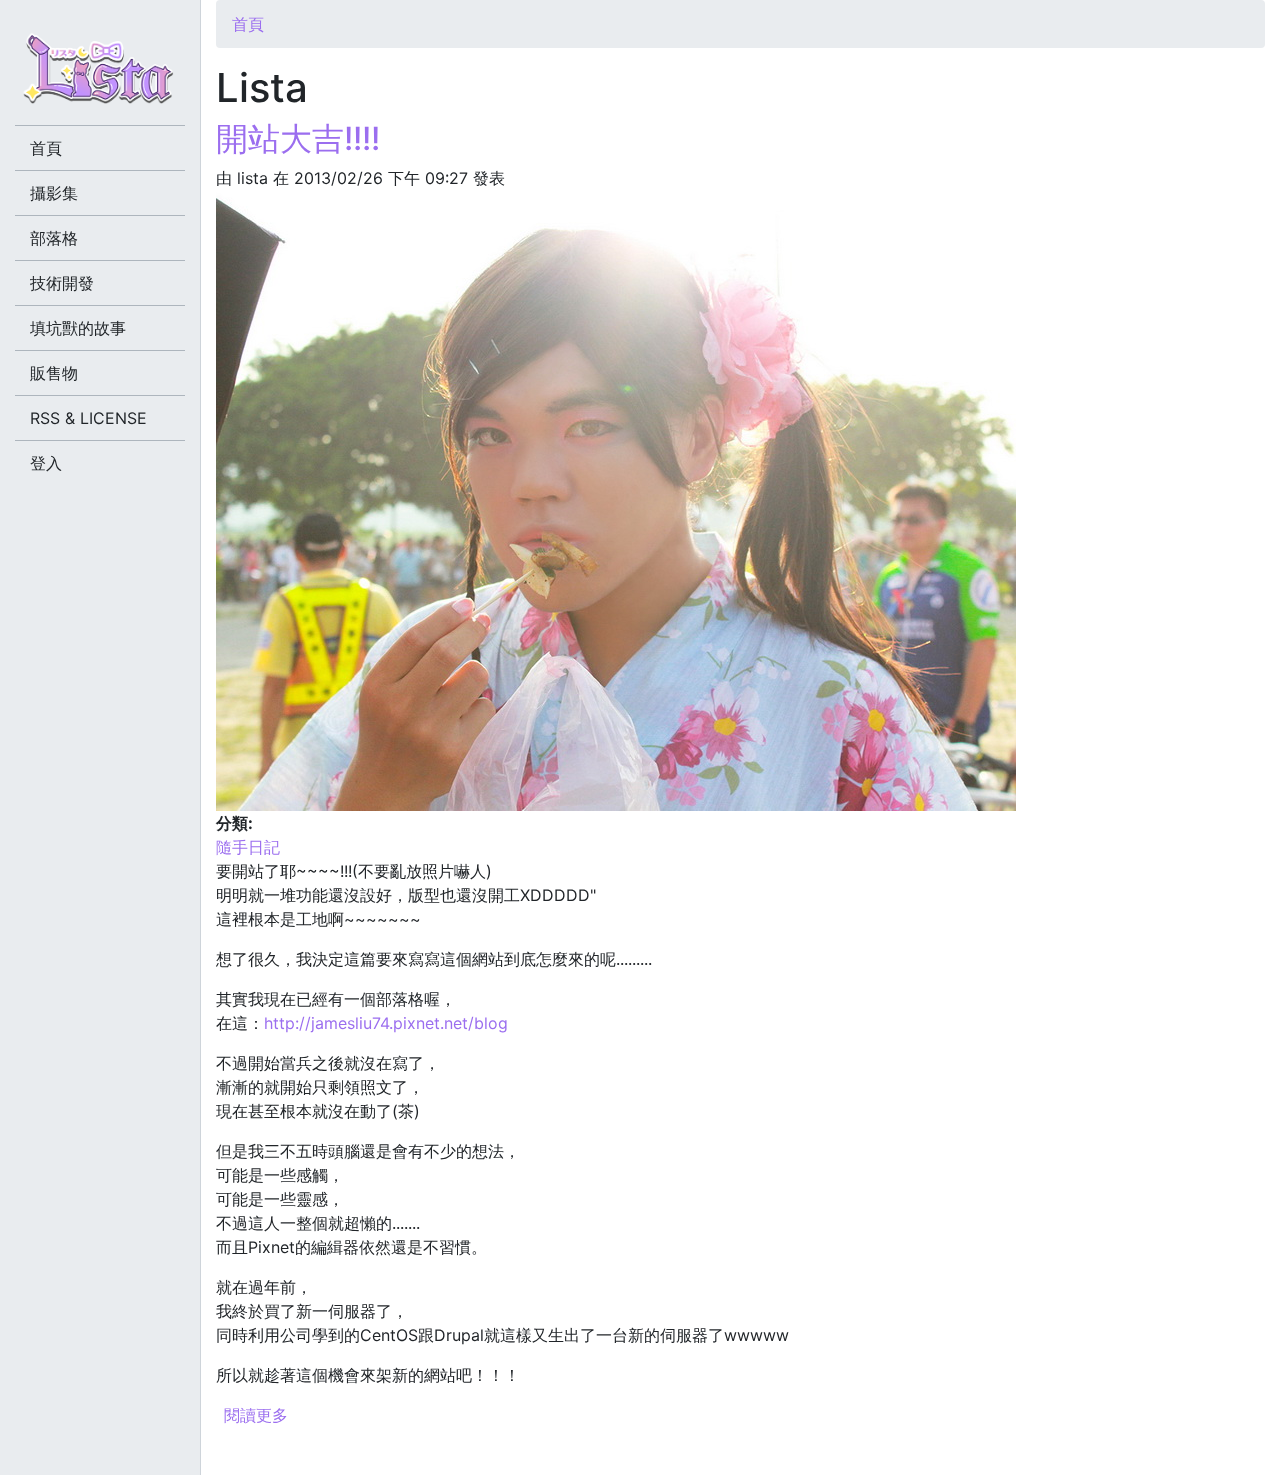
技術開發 (62, 283)
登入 (46, 463)
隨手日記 (248, 847)
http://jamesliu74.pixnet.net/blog (386, 1023)
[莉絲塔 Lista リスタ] (100, 75)
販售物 (54, 373)
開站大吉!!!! (298, 138)
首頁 (248, 24)
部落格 (54, 238)
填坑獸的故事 (78, 328)
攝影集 (54, 193)
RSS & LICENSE (88, 418)
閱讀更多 (256, 1415)
